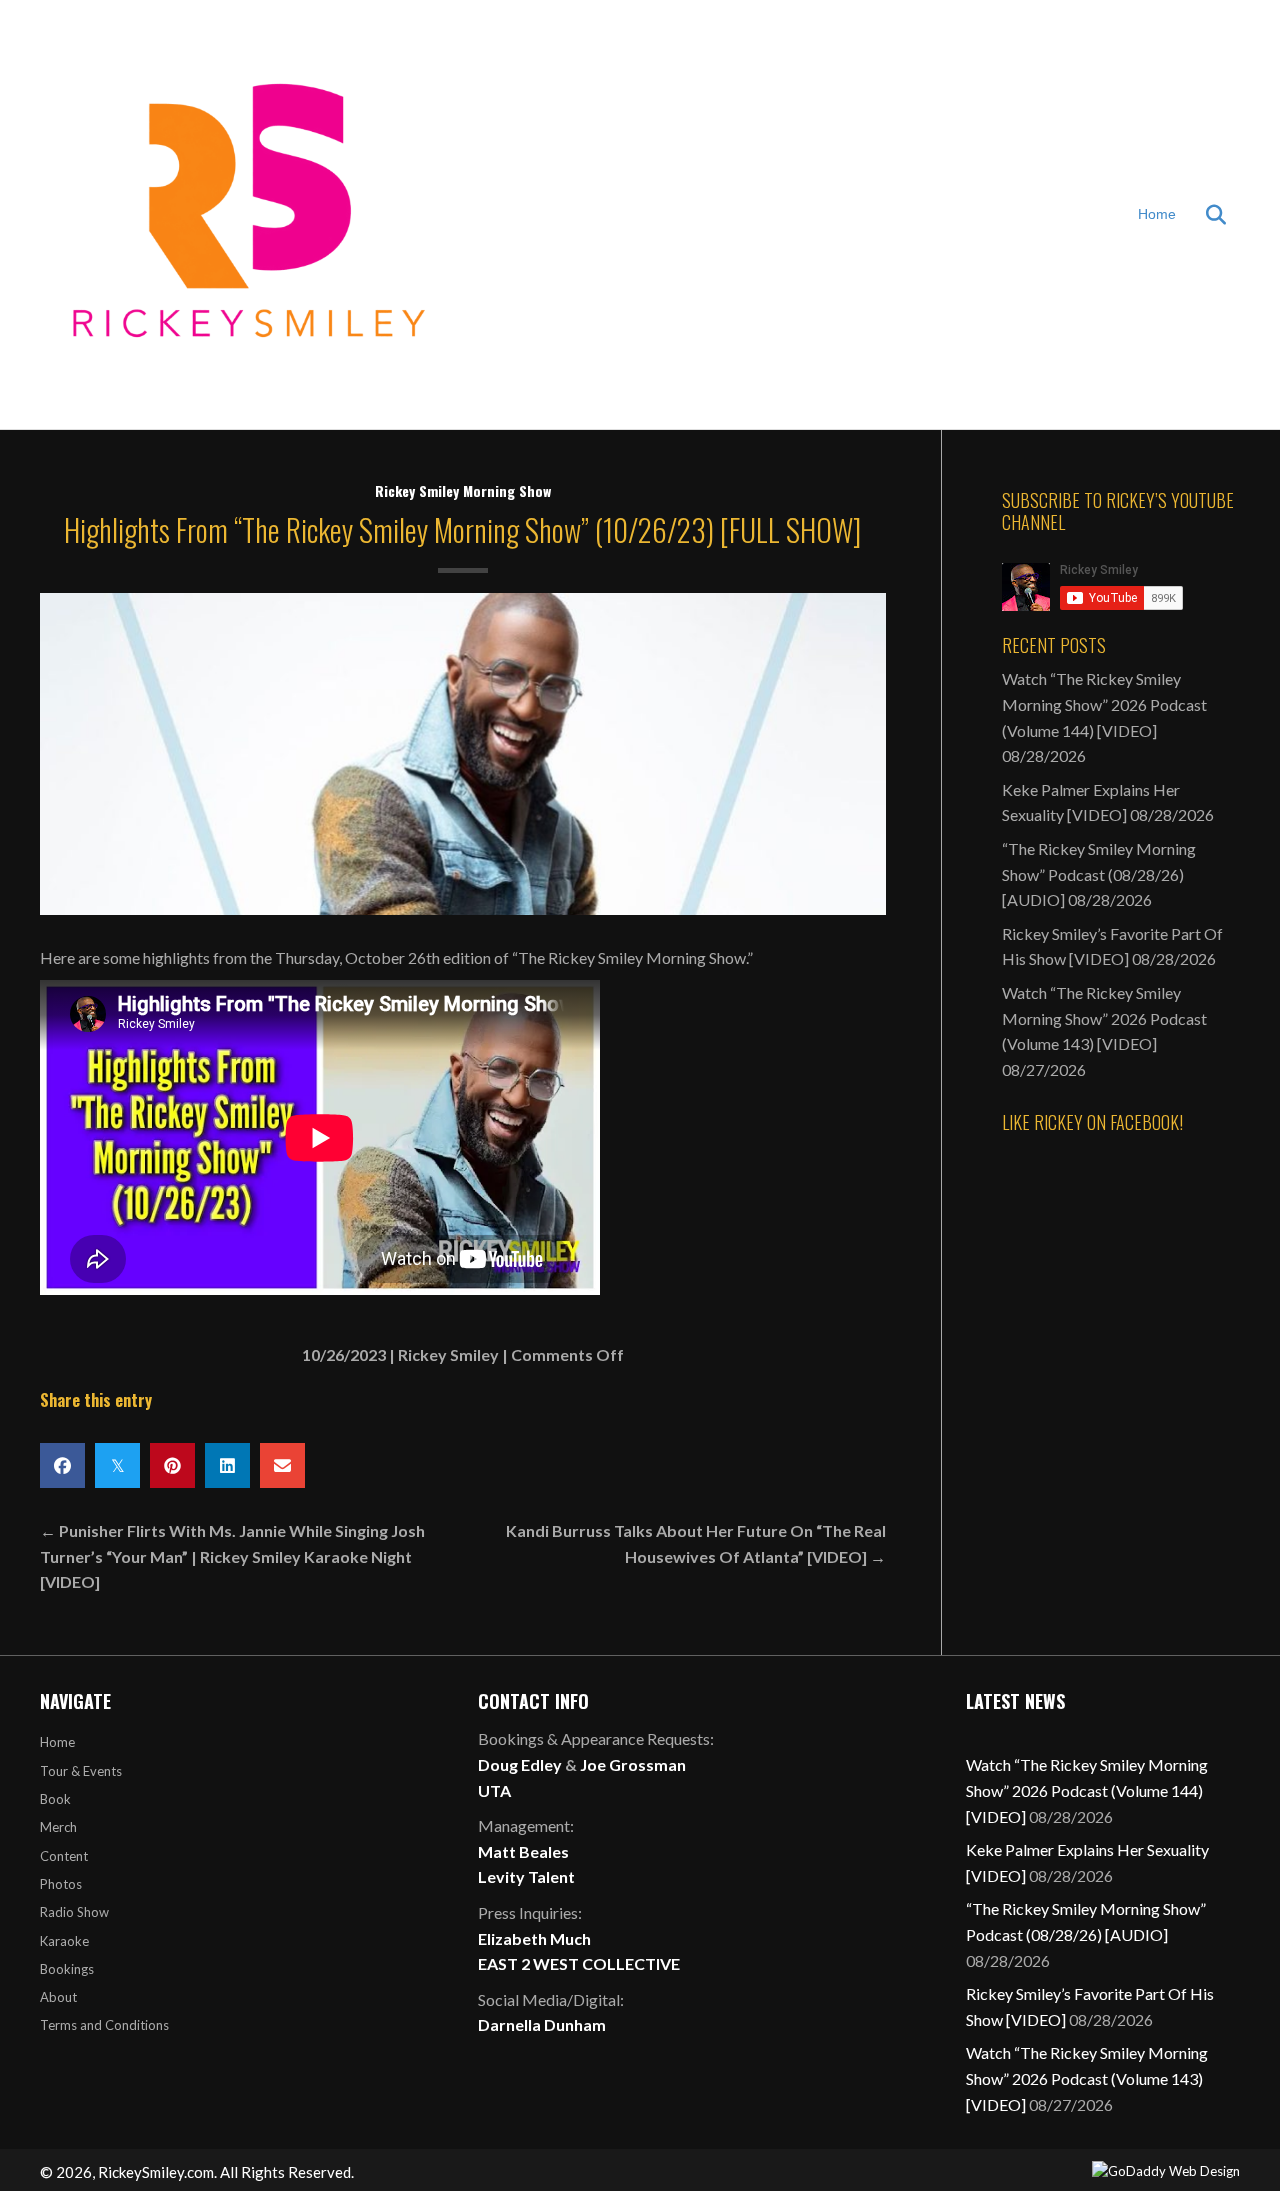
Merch (58, 1827)
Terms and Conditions (104, 2025)
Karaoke (64, 1941)
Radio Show (74, 1912)
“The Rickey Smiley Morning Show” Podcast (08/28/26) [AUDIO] (1099, 874)
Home (1157, 214)
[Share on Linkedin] (227, 1465)
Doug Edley (520, 1764)
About (58, 1997)
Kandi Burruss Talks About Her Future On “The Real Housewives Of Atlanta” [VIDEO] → (696, 1543)
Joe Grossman (633, 1764)
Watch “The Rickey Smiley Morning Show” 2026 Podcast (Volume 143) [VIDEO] (1104, 1018)
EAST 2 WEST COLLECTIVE (579, 1963)
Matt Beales (523, 1851)
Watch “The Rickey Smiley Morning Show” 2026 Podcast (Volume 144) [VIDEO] (1104, 704)
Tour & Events (81, 1771)
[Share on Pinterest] (172, 1465)
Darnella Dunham (542, 2024)
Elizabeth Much (534, 1938)
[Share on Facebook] (62, 1465)
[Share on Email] (282, 1465)
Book (55, 1799)
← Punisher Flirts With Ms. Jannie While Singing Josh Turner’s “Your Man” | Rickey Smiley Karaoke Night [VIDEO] (232, 1556)
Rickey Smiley (448, 1354)
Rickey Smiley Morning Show (463, 490)
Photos (61, 1884)
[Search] (1203, 215)
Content (64, 1856)
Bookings (67, 1969)
